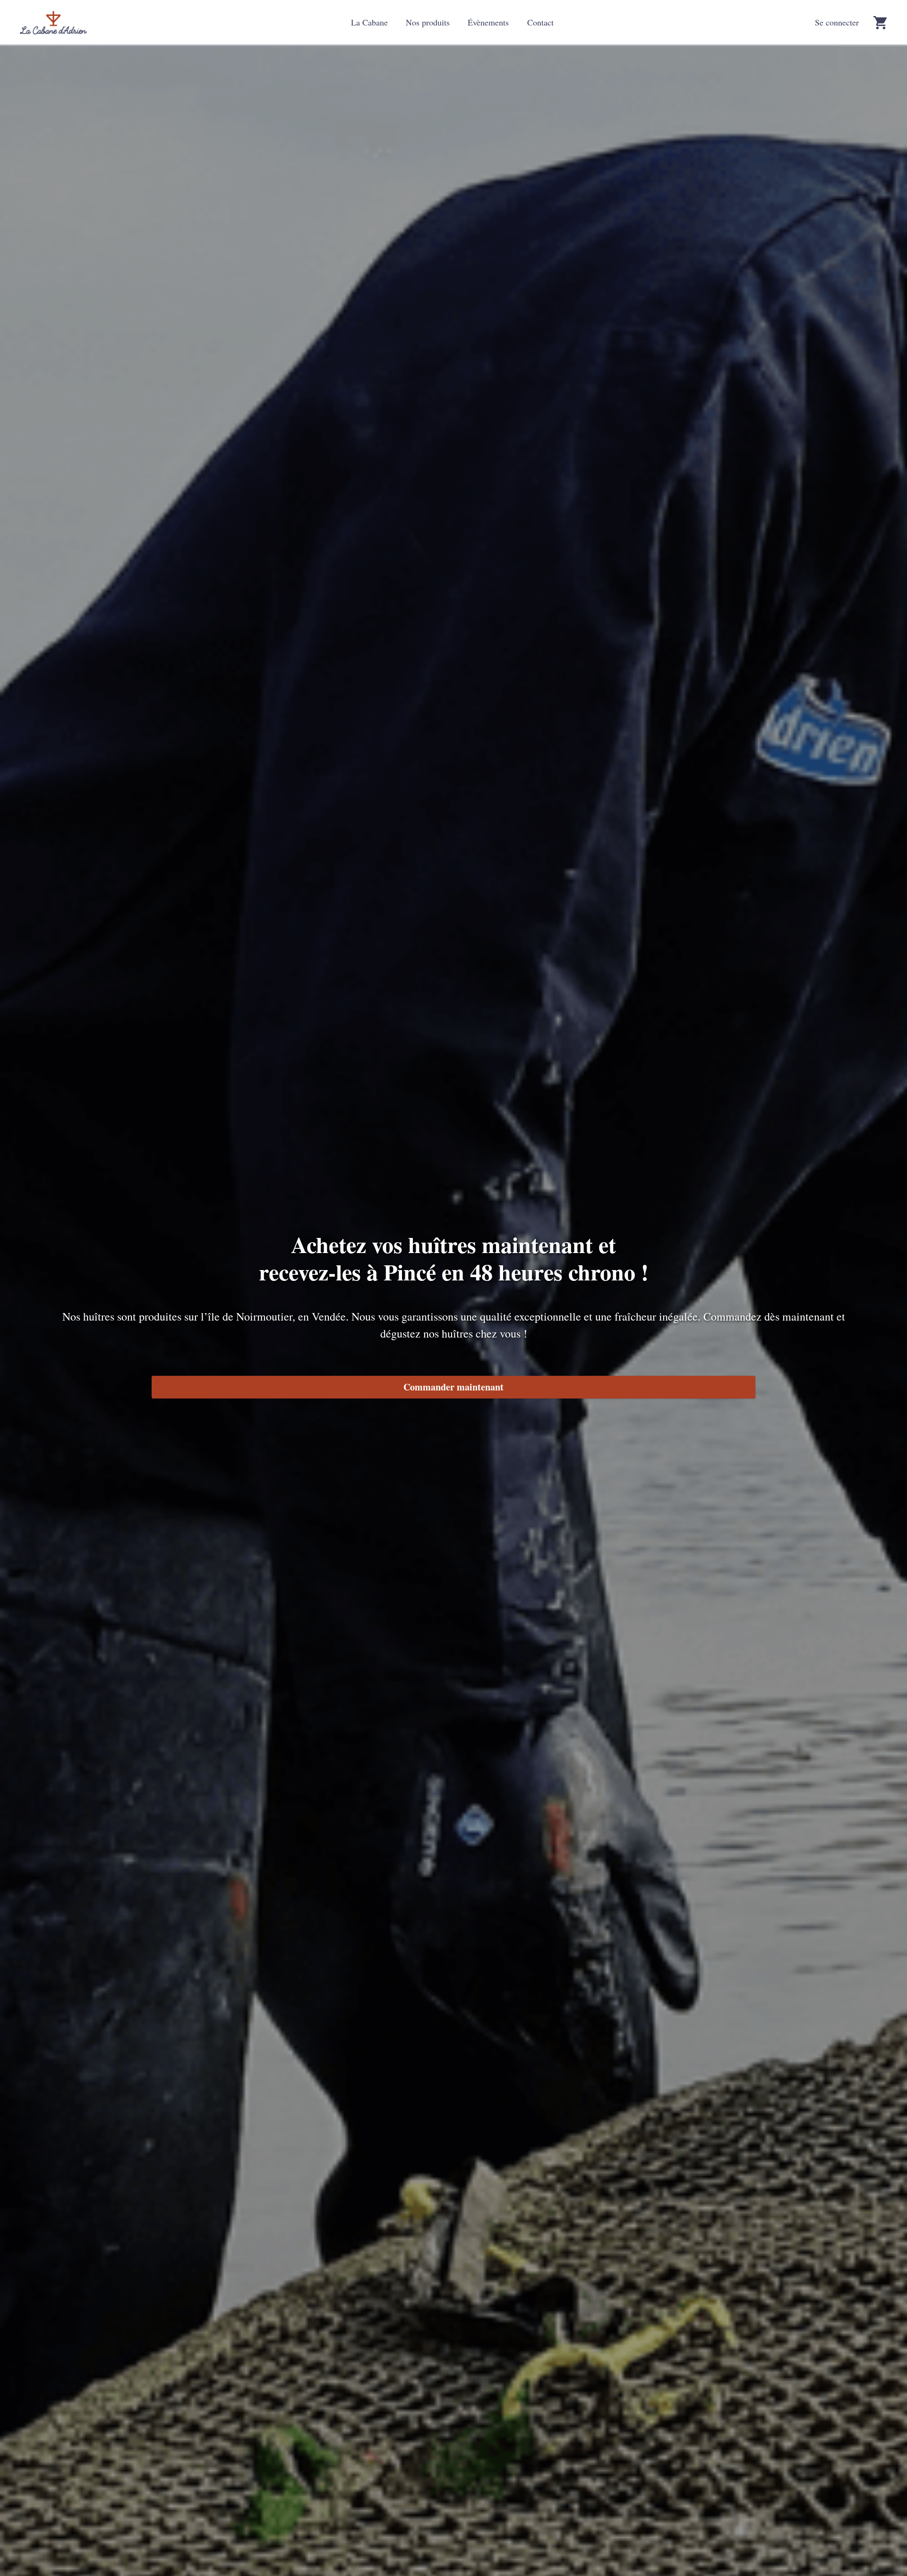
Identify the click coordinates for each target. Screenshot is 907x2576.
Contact (540, 22)
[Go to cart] (880, 23)
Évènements (488, 22)
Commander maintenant (453, 1387)
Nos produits (428, 22)
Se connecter (837, 22)
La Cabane (369, 22)
